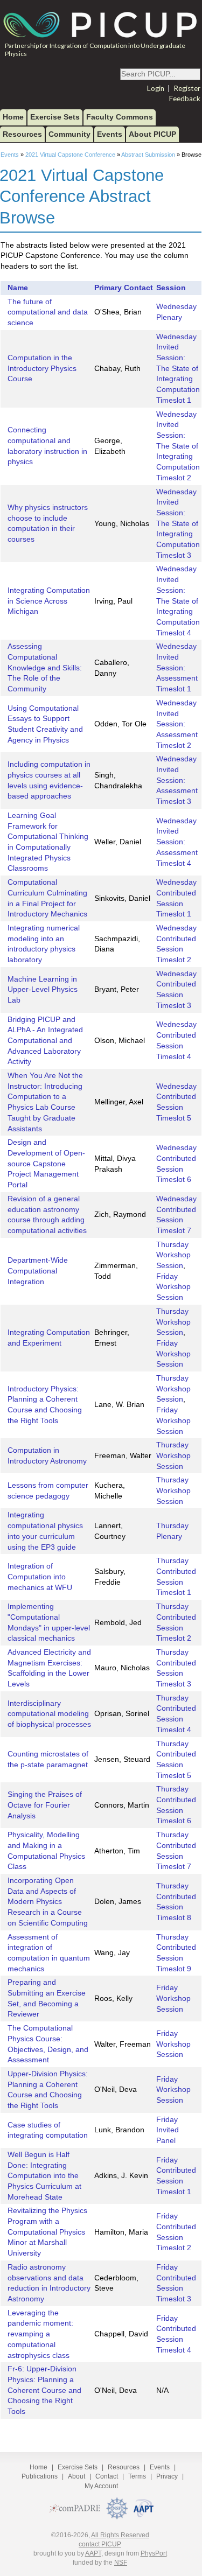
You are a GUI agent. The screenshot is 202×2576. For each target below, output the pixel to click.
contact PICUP (100, 2544)
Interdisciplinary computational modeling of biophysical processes (49, 1714)
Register (187, 88)
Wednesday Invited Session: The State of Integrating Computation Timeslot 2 (178, 446)
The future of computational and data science (48, 312)
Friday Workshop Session (173, 1287)
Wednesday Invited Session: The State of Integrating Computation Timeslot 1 (178, 369)
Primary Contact (124, 288)
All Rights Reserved (120, 2535)
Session (171, 288)
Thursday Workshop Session (173, 1255)
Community (69, 134)
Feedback (185, 99)
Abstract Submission (148, 155)
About (76, 2476)
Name (18, 288)
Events (110, 134)
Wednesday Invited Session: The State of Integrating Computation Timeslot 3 (178, 524)
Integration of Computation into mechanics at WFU (40, 1577)
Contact (107, 2476)
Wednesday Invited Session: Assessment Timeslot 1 (177, 668)
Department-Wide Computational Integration (38, 1271)
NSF (121, 2563)
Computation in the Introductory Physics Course (42, 368)
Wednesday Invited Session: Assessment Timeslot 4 (177, 842)
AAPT (93, 2553)
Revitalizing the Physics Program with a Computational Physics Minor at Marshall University (47, 2232)
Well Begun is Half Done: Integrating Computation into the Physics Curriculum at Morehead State (44, 2176)
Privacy (167, 2476)
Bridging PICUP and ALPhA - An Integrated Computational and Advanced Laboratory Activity (45, 1041)
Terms (137, 2476)
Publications (40, 2476)
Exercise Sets (55, 117)
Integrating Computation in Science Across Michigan (49, 601)
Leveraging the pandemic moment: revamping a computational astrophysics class (40, 2334)
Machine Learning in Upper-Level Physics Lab (43, 990)
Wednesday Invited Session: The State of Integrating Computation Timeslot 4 (178, 601)
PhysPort (154, 2553)
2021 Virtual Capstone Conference (70, 155)
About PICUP (152, 134)
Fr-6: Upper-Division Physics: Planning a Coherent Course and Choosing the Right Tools (44, 2390)
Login (156, 88)
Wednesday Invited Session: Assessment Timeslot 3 (177, 780)
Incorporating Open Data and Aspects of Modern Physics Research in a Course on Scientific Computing (48, 1902)
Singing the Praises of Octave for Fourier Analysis (45, 1805)
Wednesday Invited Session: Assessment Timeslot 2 (177, 724)
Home (13, 117)
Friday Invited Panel (168, 2130)
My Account (101, 2486)
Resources (22, 134)
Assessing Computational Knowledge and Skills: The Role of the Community (45, 668)
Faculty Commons (120, 117)
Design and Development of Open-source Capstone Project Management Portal (46, 1164)
